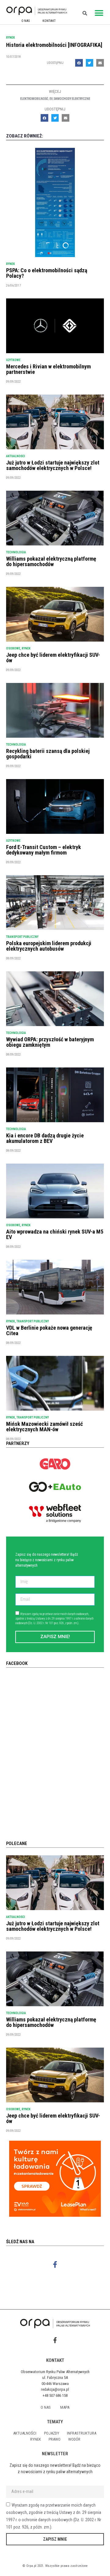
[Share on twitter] (90, 63)
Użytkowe (13, 360)
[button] (99, 13)
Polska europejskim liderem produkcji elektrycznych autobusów (49, 946)
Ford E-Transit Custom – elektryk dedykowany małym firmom (44, 850)
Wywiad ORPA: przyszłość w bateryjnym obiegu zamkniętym (50, 1042)
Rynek (11, 38)
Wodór (74, 2439)
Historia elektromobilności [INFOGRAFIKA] (54, 45)
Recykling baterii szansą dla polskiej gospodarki (48, 754)
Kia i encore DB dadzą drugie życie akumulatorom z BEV (45, 1138)
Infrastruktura (82, 2433)
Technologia (16, 552)
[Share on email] (100, 63)
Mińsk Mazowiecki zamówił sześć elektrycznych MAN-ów (44, 1427)
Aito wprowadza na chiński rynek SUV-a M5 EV (55, 1234)
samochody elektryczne (72, 99)
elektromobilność (34, 99)
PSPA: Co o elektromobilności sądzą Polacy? (47, 273)
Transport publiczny (22, 937)
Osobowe (13, 648)
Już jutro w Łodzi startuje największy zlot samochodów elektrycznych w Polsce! (53, 465)
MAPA (65, 2407)
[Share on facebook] (79, 63)
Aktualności (16, 456)
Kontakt (49, 21)
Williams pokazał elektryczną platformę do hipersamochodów (51, 561)
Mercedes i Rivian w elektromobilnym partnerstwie (48, 369)
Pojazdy (52, 2433)
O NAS (26, 21)
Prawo (55, 2439)
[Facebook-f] (55, 2265)
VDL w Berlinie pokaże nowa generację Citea (49, 1330)
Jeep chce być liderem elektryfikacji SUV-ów (53, 658)
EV (51, 99)
